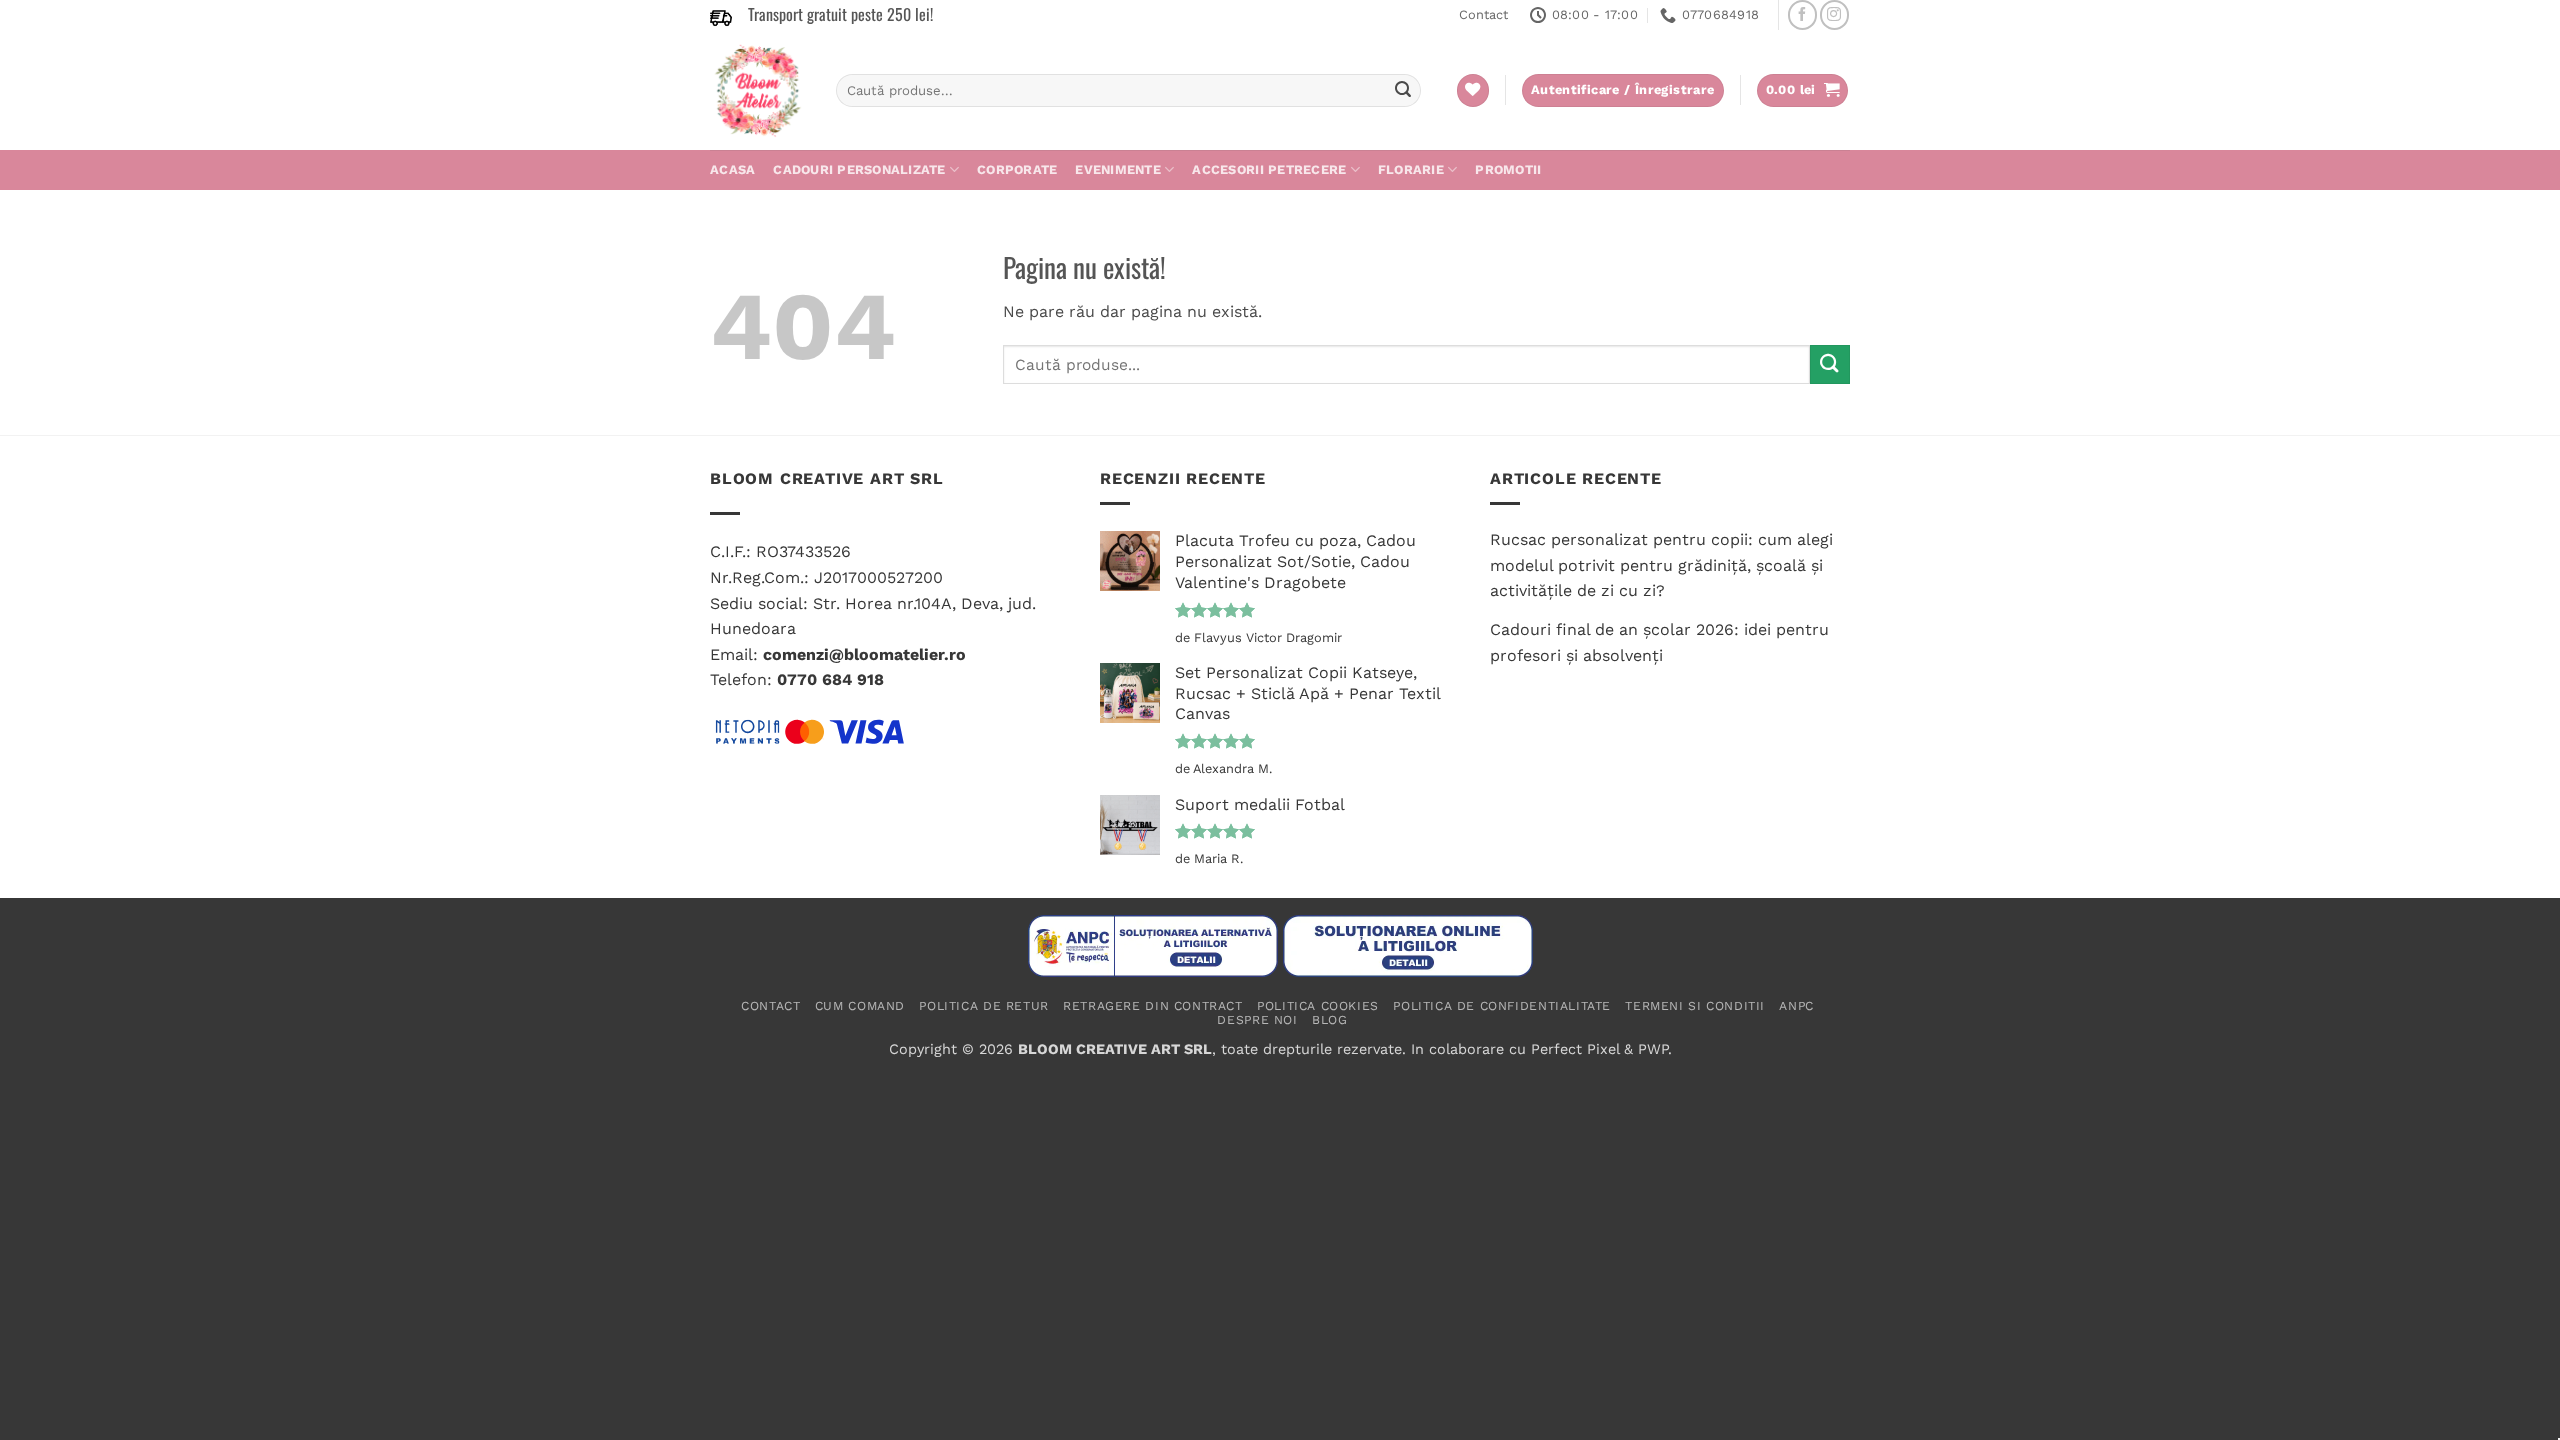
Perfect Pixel (1575, 1049)
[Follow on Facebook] (1802, 14)
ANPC (1796, 1006)
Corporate (1017, 169)
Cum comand (860, 1006)
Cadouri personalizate (859, 169)
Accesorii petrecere (1269, 169)
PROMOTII (1508, 169)
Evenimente (1118, 169)
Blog (1329, 1020)
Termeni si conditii (1695, 1006)
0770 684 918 (830, 679)
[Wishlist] (1473, 90)
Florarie (1411, 169)
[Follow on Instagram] (1834, 14)
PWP (1653, 1049)
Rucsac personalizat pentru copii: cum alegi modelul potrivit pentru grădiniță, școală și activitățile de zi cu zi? (1661, 565)
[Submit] (1403, 91)
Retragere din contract (1152, 1006)
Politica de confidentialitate (1502, 1006)
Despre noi (1257, 1020)
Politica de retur (983, 1006)
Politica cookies (1318, 1006)
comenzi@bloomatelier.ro (864, 654)
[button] (1803, 90)
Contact (1483, 14)
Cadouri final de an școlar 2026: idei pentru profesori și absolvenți (1659, 642)
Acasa (732, 169)
